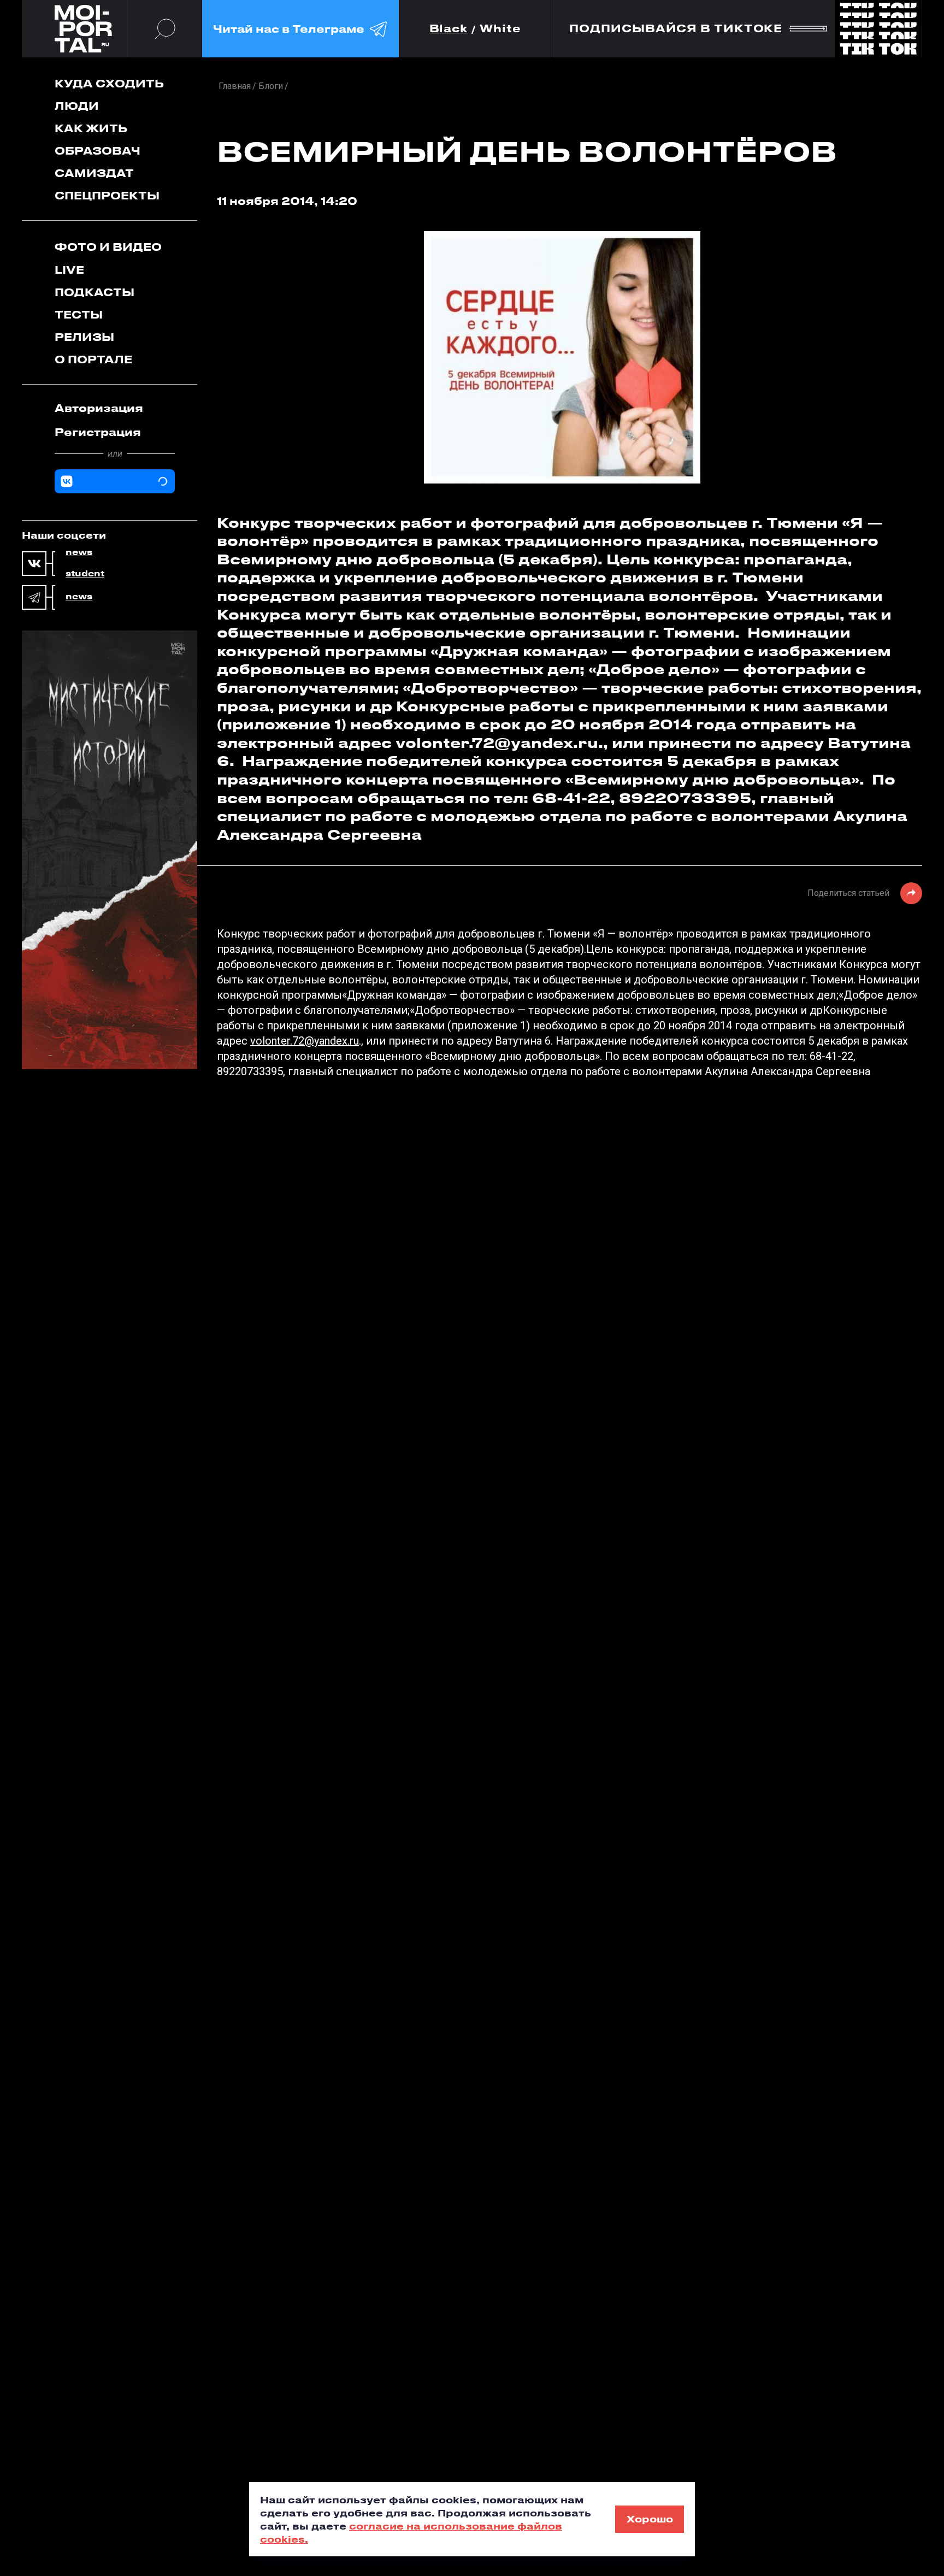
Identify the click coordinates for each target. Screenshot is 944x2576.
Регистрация (98, 432)
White (500, 29)
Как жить (91, 128)
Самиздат (94, 173)
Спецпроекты (107, 195)
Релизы (84, 337)
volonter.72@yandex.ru (305, 1041)
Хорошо (650, 2519)
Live (69, 270)
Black (449, 29)
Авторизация (99, 408)
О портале (93, 359)
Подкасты (95, 292)
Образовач (98, 151)
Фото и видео (108, 247)
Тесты (79, 314)
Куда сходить (109, 83)
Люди (77, 106)
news (79, 552)
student (85, 574)
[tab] (115, 408)
